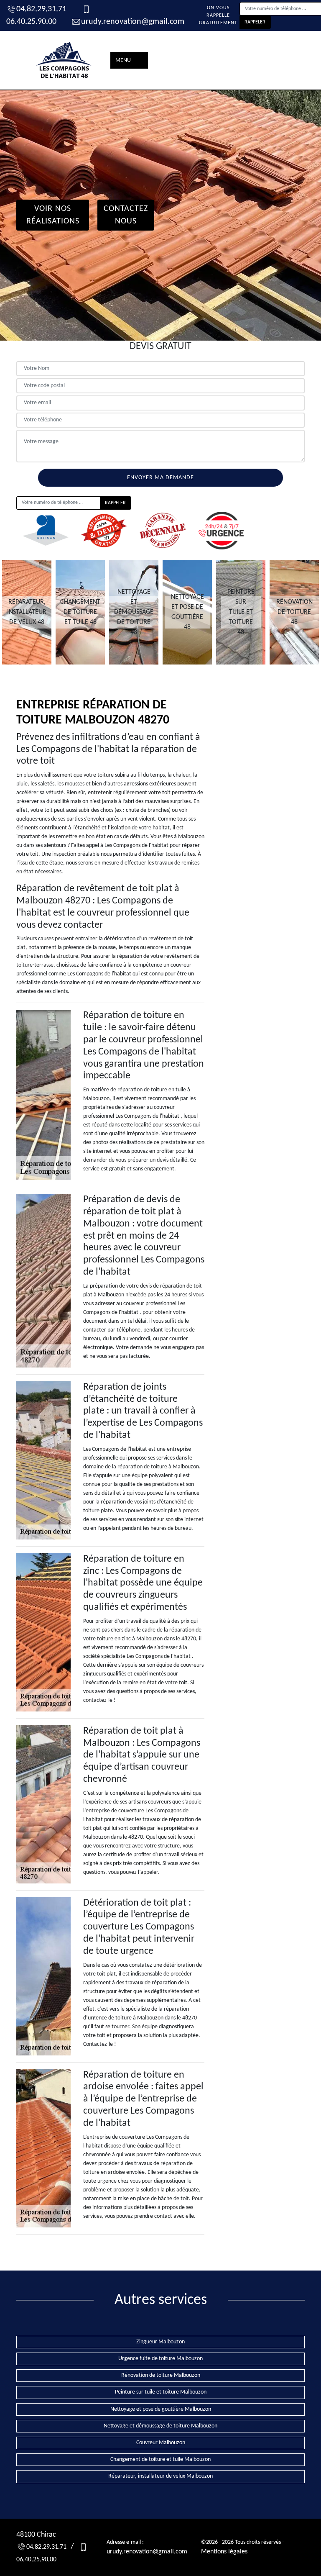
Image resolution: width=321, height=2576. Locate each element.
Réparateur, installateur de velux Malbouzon (160, 2476)
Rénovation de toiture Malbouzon (161, 2375)
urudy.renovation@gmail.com (133, 22)
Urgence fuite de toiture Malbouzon (160, 2359)
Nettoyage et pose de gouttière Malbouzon (161, 2409)
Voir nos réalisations (53, 215)
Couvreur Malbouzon (161, 2443)
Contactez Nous (126, 215)
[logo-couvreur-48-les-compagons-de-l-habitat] (64, 60)
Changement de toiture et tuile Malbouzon (160, 2459)
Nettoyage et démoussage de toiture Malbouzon (160, 2426)
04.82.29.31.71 (41, 9)
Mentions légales (224, 2552)
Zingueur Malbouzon (160, 2342)
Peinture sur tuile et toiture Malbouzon (161, 2392)
